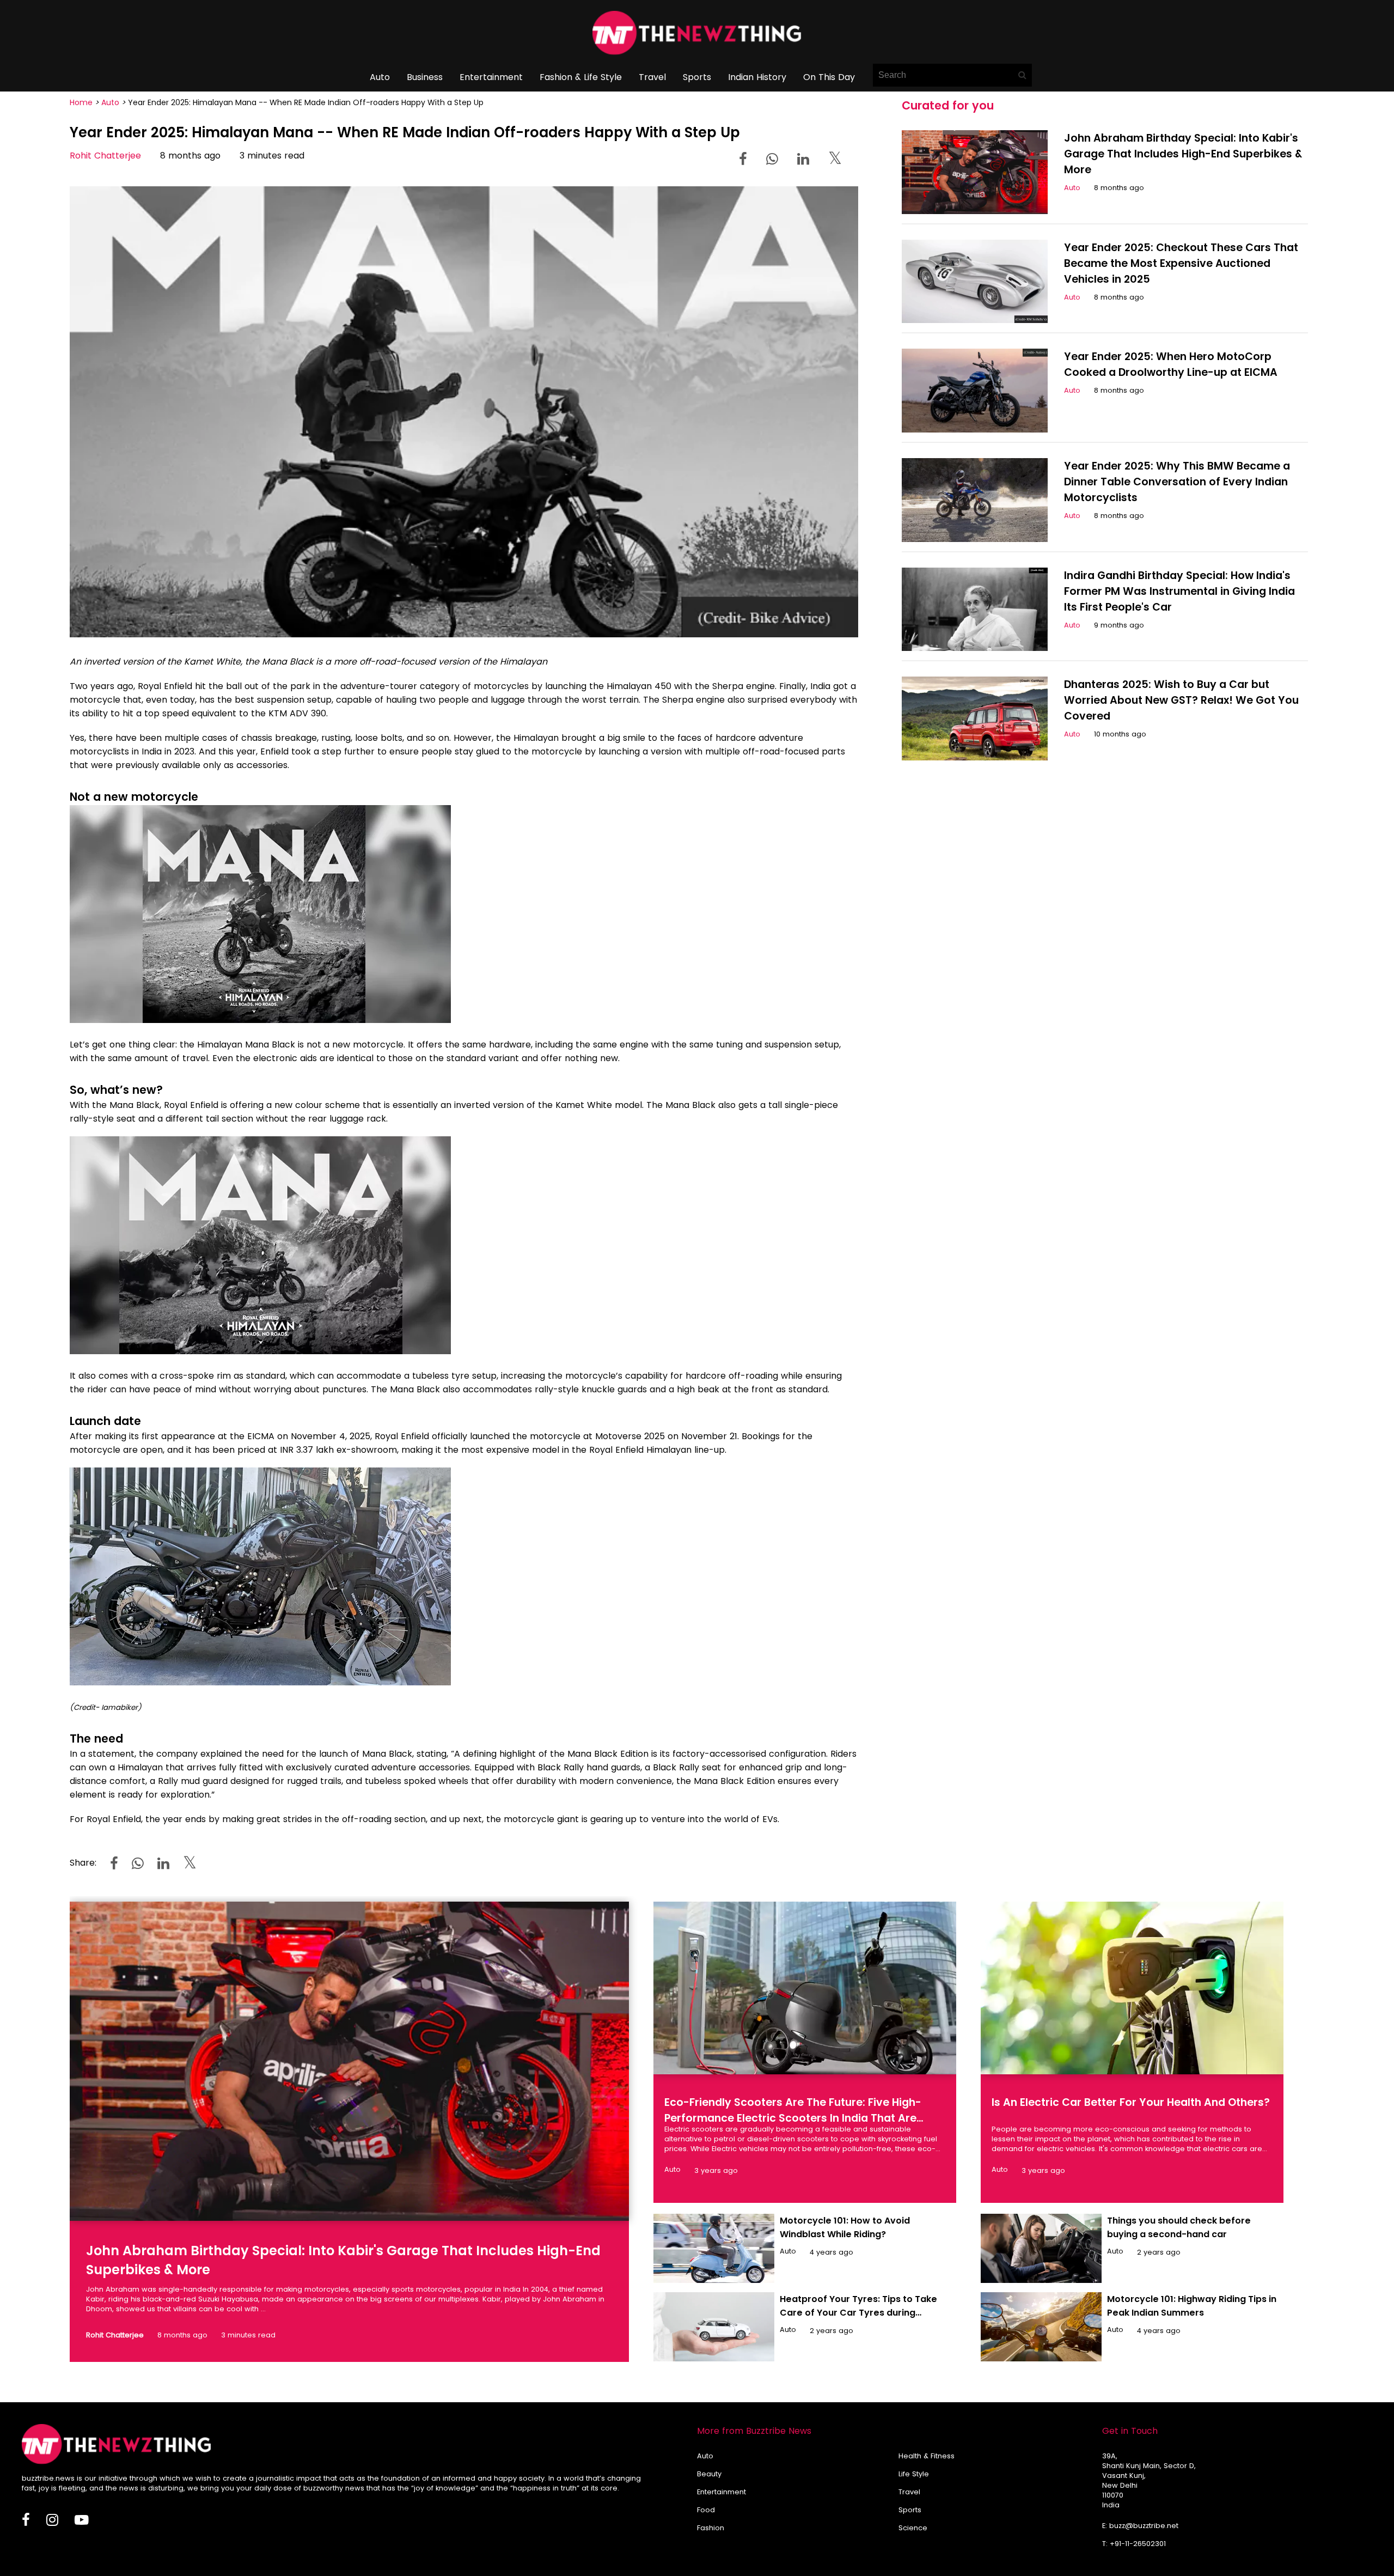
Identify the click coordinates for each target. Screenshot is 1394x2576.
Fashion (711, 2528)
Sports (697, 77)
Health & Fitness (927, 2456)
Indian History (757, 77)
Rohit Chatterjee (105, 156)
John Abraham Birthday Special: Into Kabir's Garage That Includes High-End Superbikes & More (1183, 154)
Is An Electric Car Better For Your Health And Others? (1131, 2102)
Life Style (914, 2474)
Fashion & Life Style (581, 77)
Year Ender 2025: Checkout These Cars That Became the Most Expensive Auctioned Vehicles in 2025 (1181, 263)
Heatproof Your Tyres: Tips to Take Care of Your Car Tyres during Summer (858, 2313)
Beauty (709, 2474)
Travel (652, 77)
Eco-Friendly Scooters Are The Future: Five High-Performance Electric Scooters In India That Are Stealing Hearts (793, 2118)
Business (425, 77)
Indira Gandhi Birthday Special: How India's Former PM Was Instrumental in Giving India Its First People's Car (1179, 591)
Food (706, 2510)
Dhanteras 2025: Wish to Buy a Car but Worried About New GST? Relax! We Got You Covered (1181, 700)
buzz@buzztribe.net (1144, 2526)
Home (81, 102)
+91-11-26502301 (1138, 2544)
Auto (380, 77)
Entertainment (491, 77)
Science (913, 2528)
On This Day (829, 77)
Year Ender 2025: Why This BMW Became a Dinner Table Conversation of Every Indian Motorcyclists (1177, 482)
